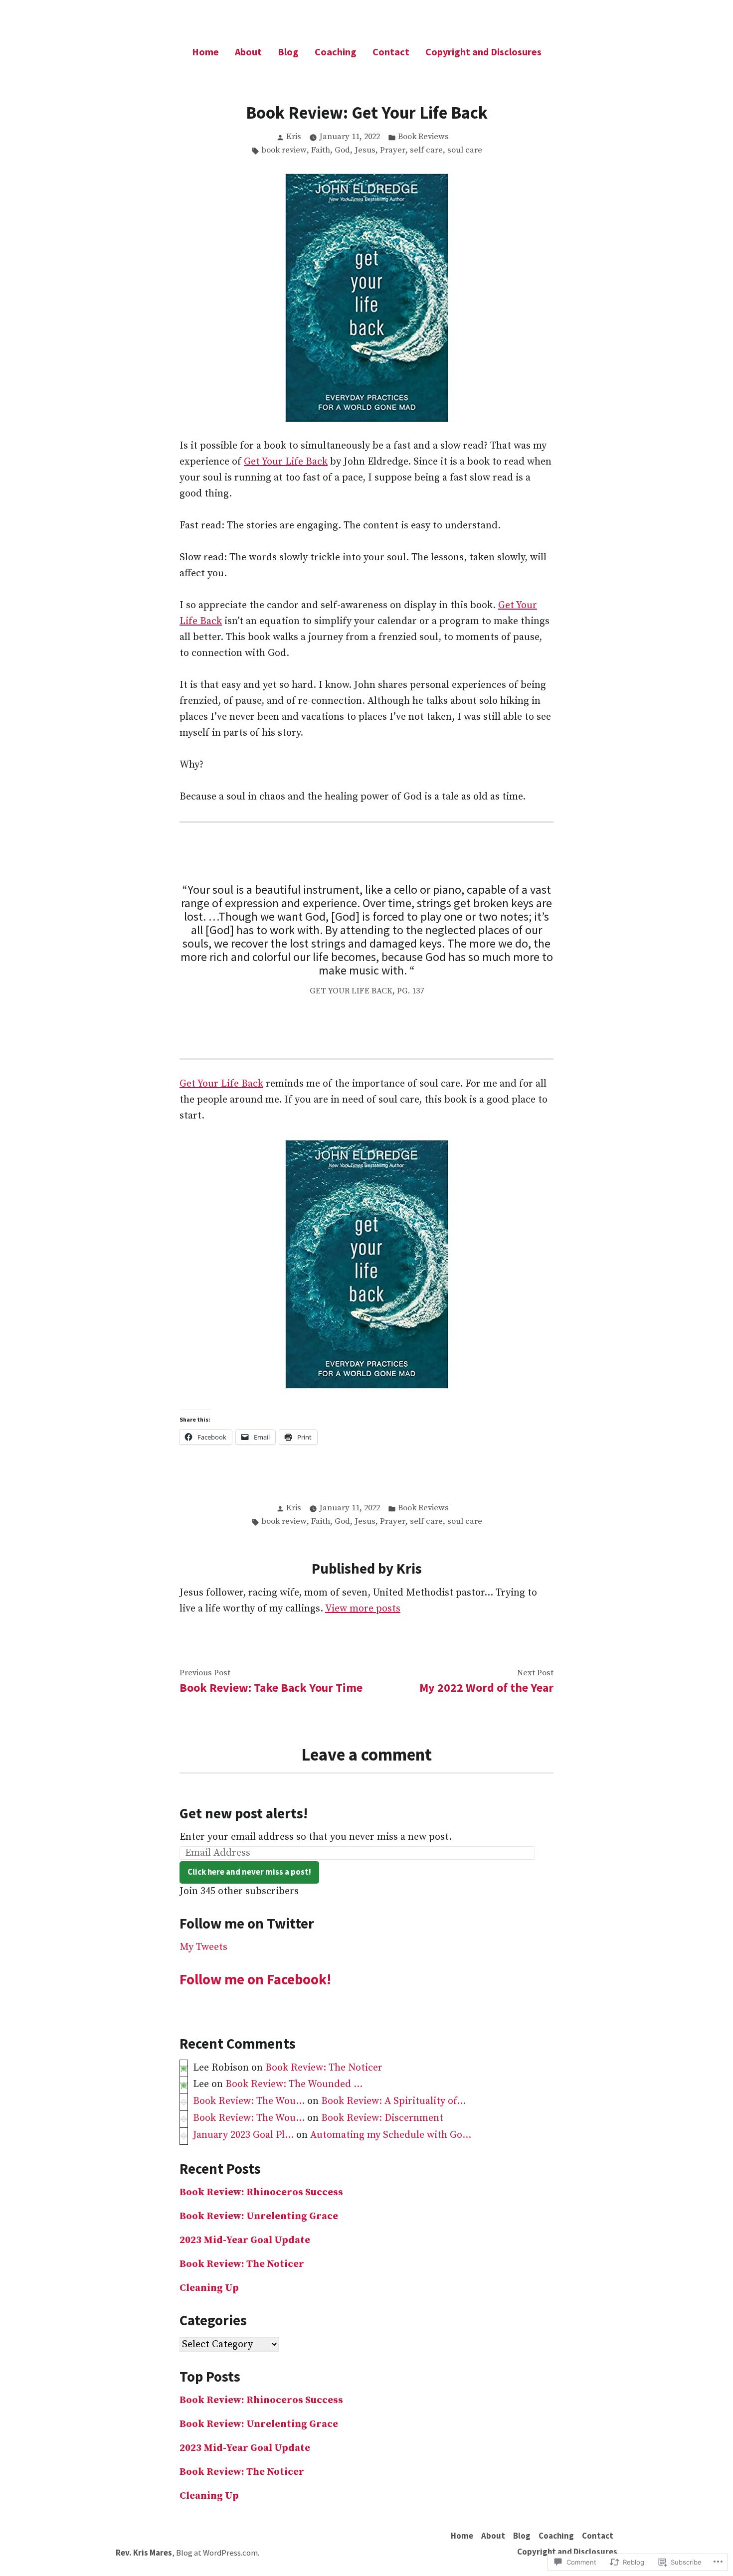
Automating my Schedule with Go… (391, 2135)
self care (426, 150)
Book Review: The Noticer (324, 2068)
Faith (321, 150)
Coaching (336, 52)
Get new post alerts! (244, 1813)
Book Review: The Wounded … (294, 2084)
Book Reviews (423, 137)
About (248, 52)
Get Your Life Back (286, 462)
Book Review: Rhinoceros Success (261, 2192)
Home (205, 52)
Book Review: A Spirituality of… (393, 2101)
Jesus (365, 150)
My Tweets (203, 1947)
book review (284, 150)
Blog (288, 52)
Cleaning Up (209, 2288)
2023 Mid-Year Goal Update (245, 2240)
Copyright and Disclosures (483, 52)
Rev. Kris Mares (144, 2553)
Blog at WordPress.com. (218, 2553)
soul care (465, 150)
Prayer (393, 150)
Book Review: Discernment (382, 2118)
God (342, 150)
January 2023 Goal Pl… (243, 2135)
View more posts (363, 1609)
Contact (391, 52)
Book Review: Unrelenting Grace (259, 2216)
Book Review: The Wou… (249, 2101)
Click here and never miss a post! (249, 1872)
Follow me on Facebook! (255, 1979)
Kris (294, 137)
